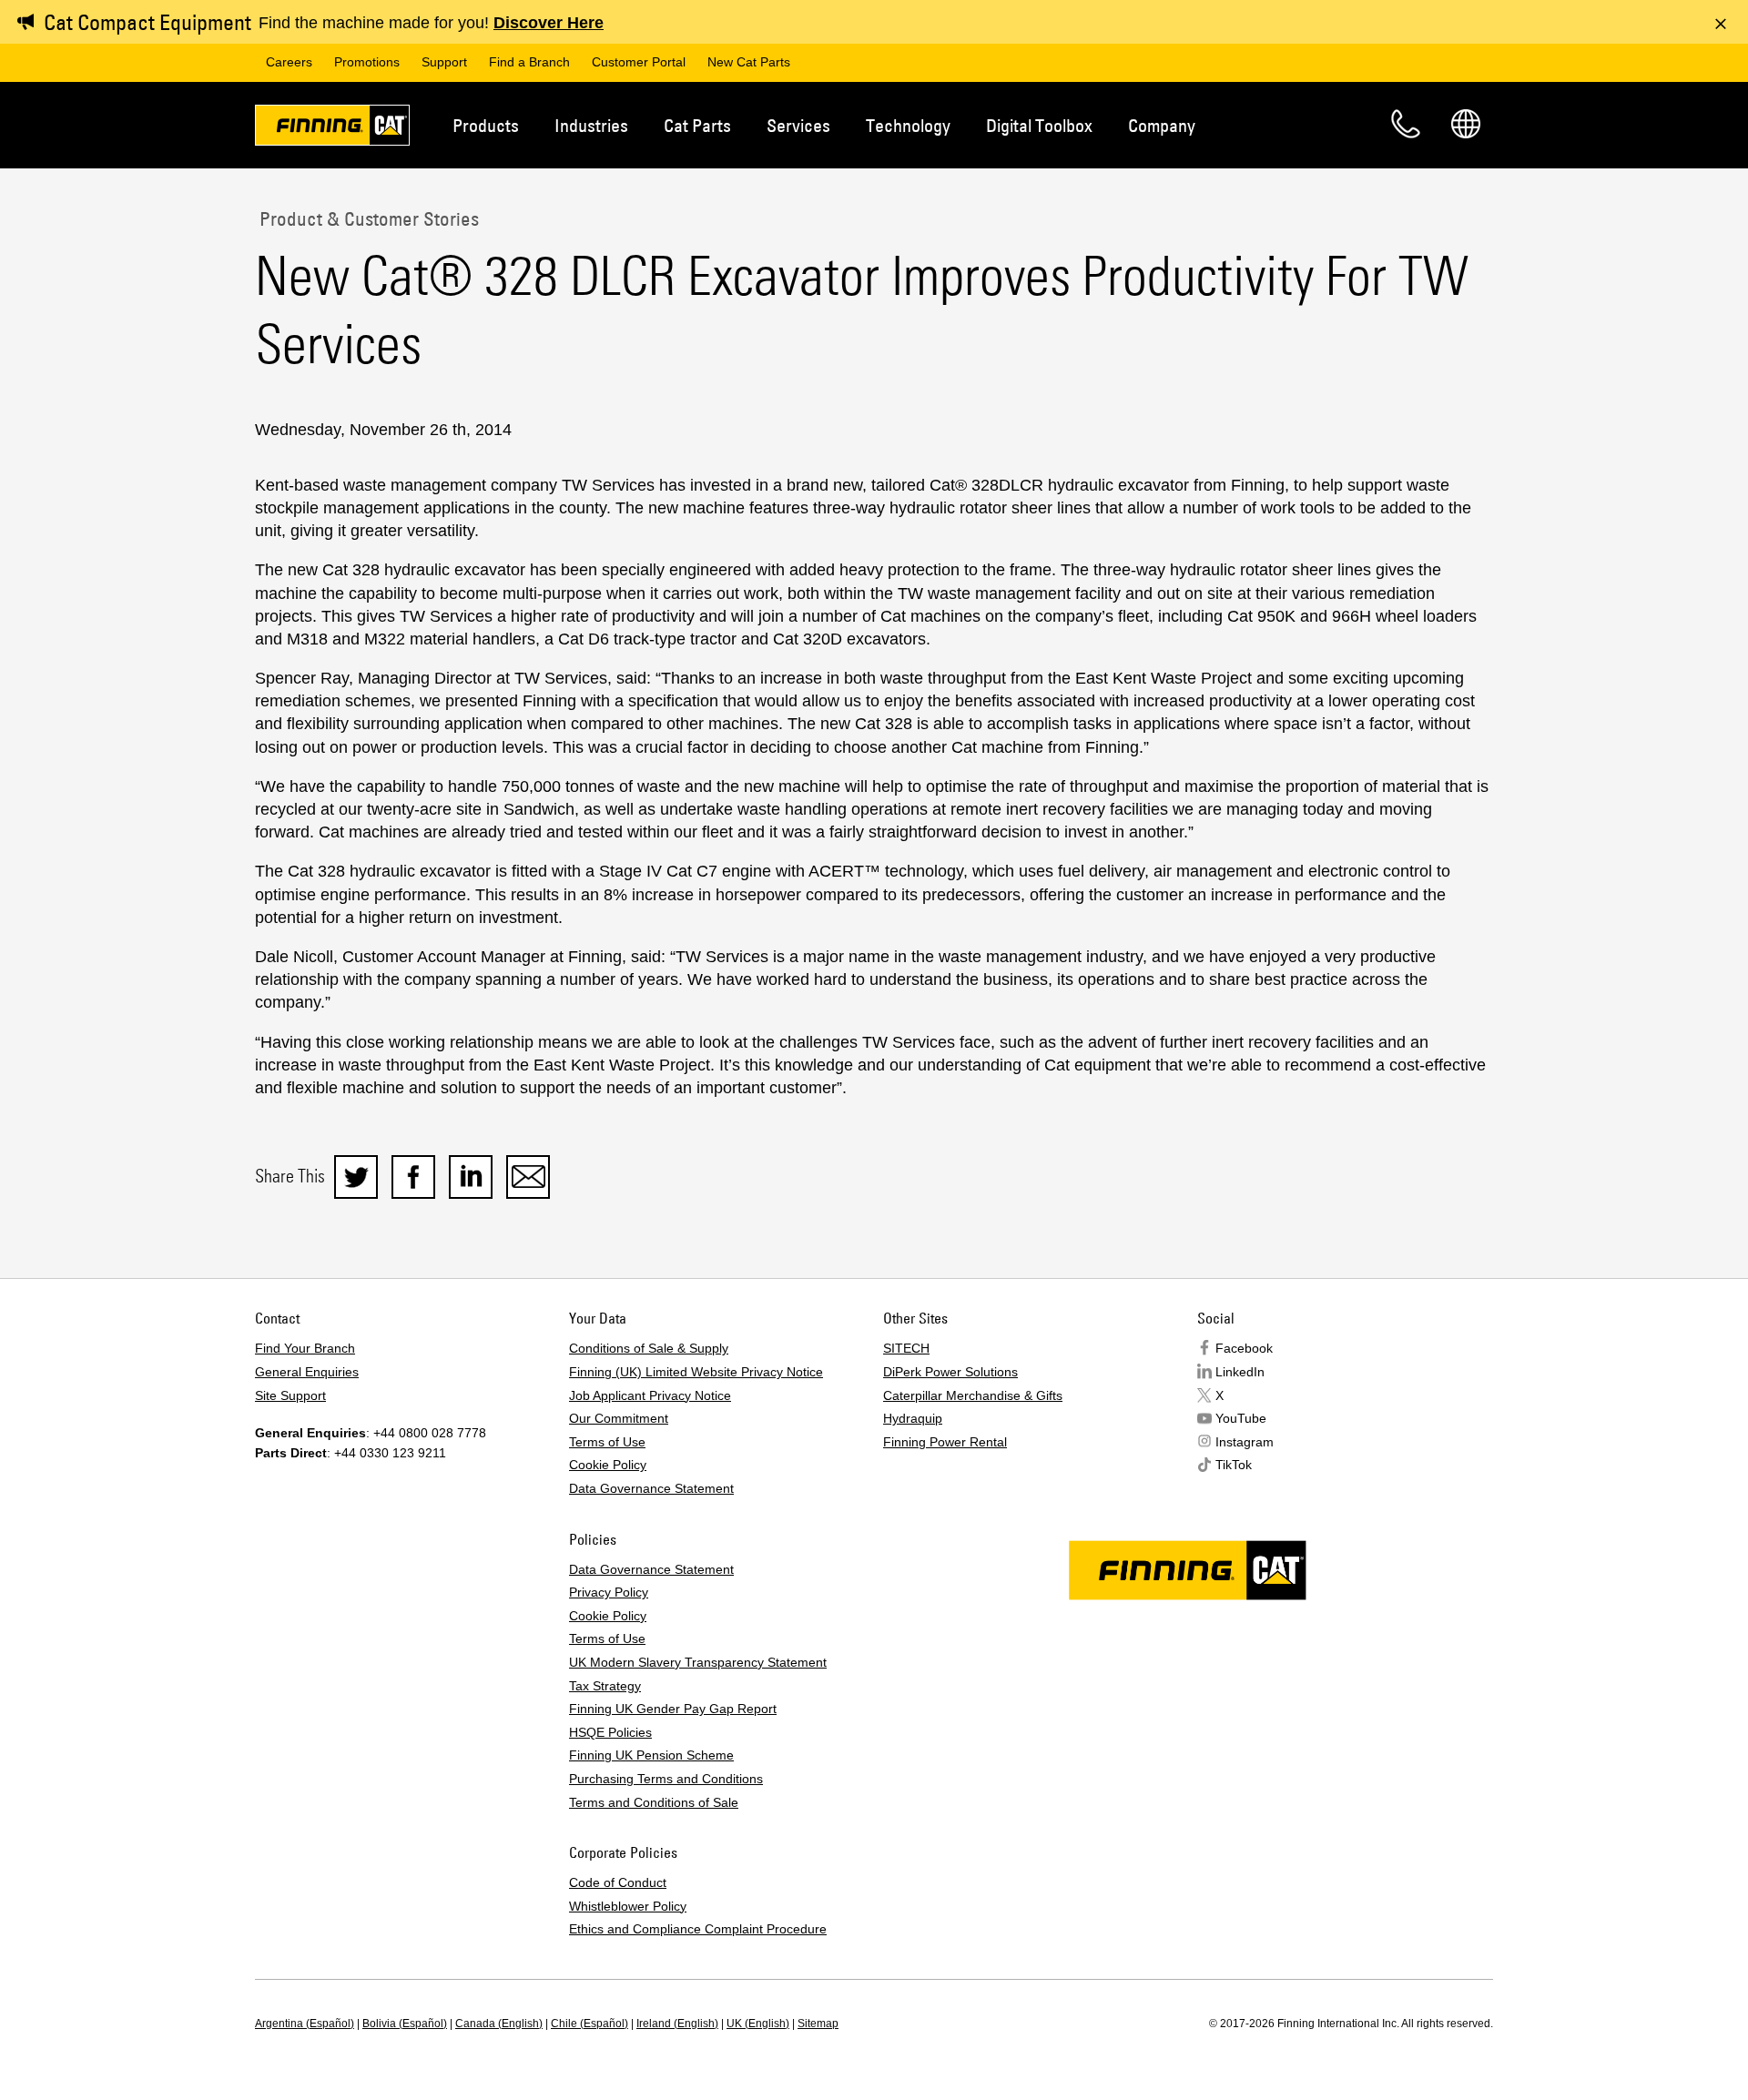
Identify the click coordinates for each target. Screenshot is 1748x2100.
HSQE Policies (610, 1732)
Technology (908, 125)
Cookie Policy (608, 1465)
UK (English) (758, 2024)
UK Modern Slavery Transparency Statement (698, 1662)
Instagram (1245, 1442)
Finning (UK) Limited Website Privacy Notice (696, 1372)
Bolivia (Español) (405, 2024)
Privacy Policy (609, 1592)
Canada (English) (499, 2024)
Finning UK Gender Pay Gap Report (673, 1709)
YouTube (1241, 1418)
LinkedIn (1240, 1372)
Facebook (1244, 1348)
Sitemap (818, 2024)
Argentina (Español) (305, 2024)
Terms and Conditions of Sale (654, 1802)
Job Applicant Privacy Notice (650, 1395)
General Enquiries (307, 1372)
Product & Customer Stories (367, 218)
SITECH (906, 1348)
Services (798, 125)
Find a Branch (529, 62)
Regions (1466, 124)
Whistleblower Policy (628, 1906)
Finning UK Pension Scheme (651, 1755)
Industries (591, 125)
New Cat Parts (749, 62)
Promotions (367, 62)
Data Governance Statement (651, 1488)
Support (444, 62)
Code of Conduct (618, 1882)
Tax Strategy (605, 1686)
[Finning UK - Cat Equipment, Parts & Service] (332, 128)
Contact (1406, 124)
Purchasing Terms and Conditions (666, 1779)
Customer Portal (639, 62)
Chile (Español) (589, 2024)
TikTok (1234, 1465)
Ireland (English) (677, 2024)
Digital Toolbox (1039, 125)
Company (1162, 125)
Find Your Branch (305, 1348)
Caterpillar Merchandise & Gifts (973, 1395)
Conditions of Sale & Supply (649, 1348)
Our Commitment (619, 1418)
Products (486, 125)
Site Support (290, 1395)
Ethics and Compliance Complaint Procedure (698, 1929)
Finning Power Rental (945, 1442)
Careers (289, 62)
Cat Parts (697, 125)
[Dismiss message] (1721, 24)
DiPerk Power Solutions (950, 1372)
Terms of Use (607, 1442)
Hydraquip (913, 1418)
